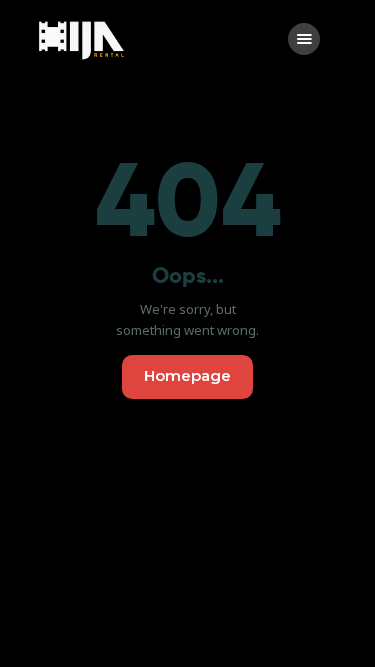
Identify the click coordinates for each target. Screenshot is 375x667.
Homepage (187, 375)
